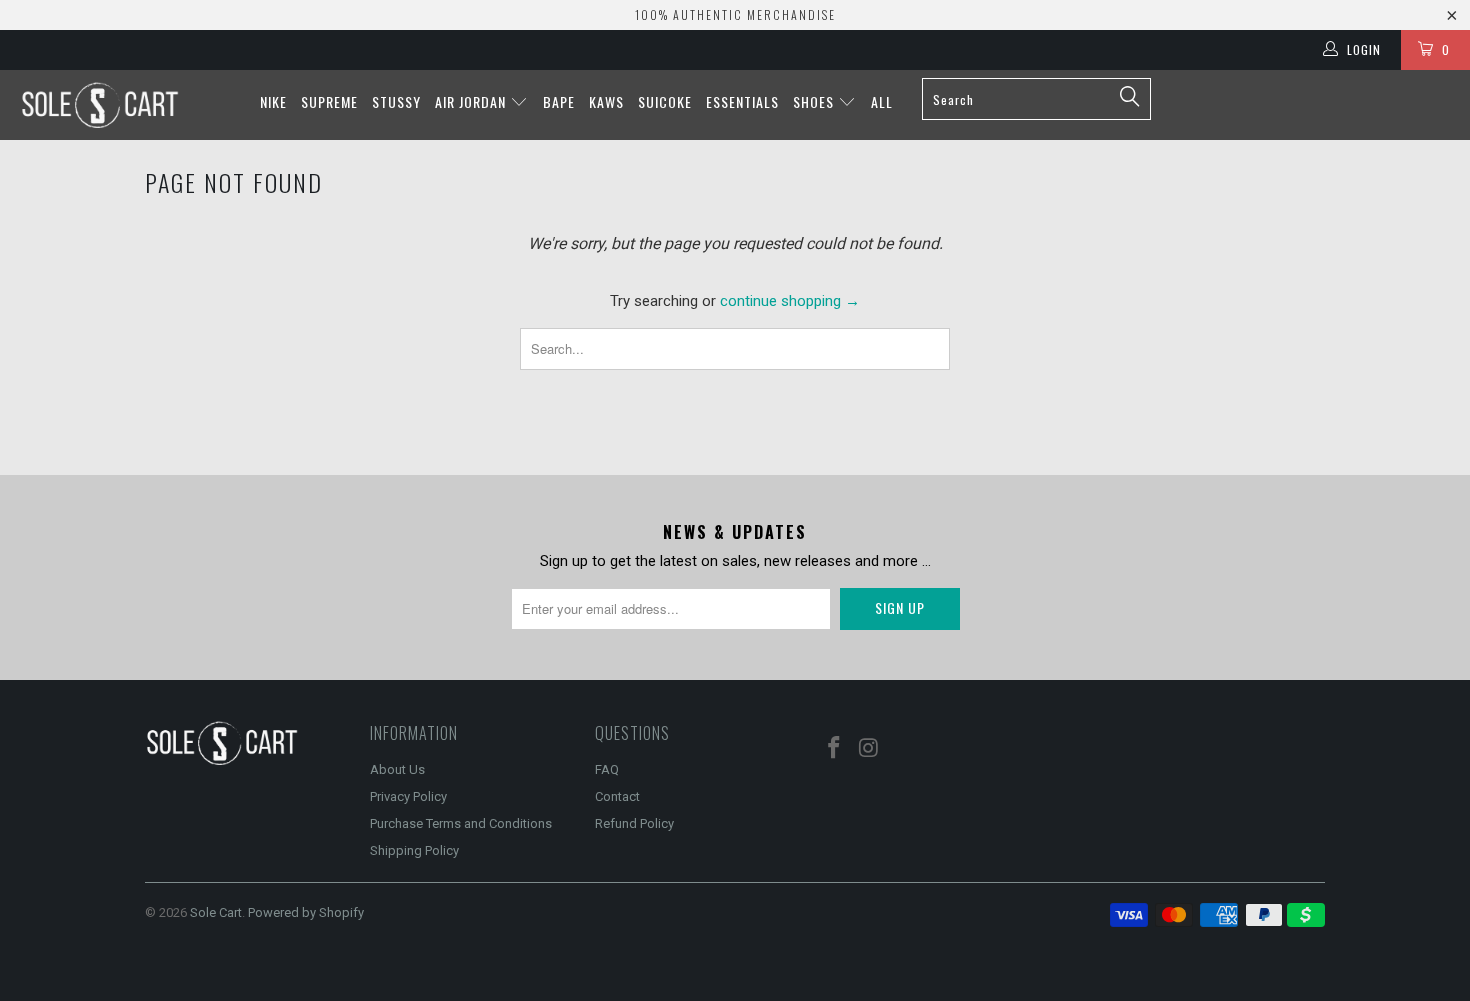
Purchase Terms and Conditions (461, 823)
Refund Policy (634, 823)
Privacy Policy (408, 796)
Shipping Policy (414, 850)
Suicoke (665, 101)
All (882, 101)
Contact (617, 796)
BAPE (559, 101)
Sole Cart (216, 912)
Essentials (742, 101)
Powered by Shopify (306, 912)
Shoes (815, 101)
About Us (397, 769)
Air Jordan (472, 101)
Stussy (396, 101)
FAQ (607, 769)
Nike (273, 101)
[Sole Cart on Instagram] (870, 749)
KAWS (606, 101)
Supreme (329, 101)
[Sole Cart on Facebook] (835, 749)
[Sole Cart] (127, 105)
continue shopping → (790, 301)
